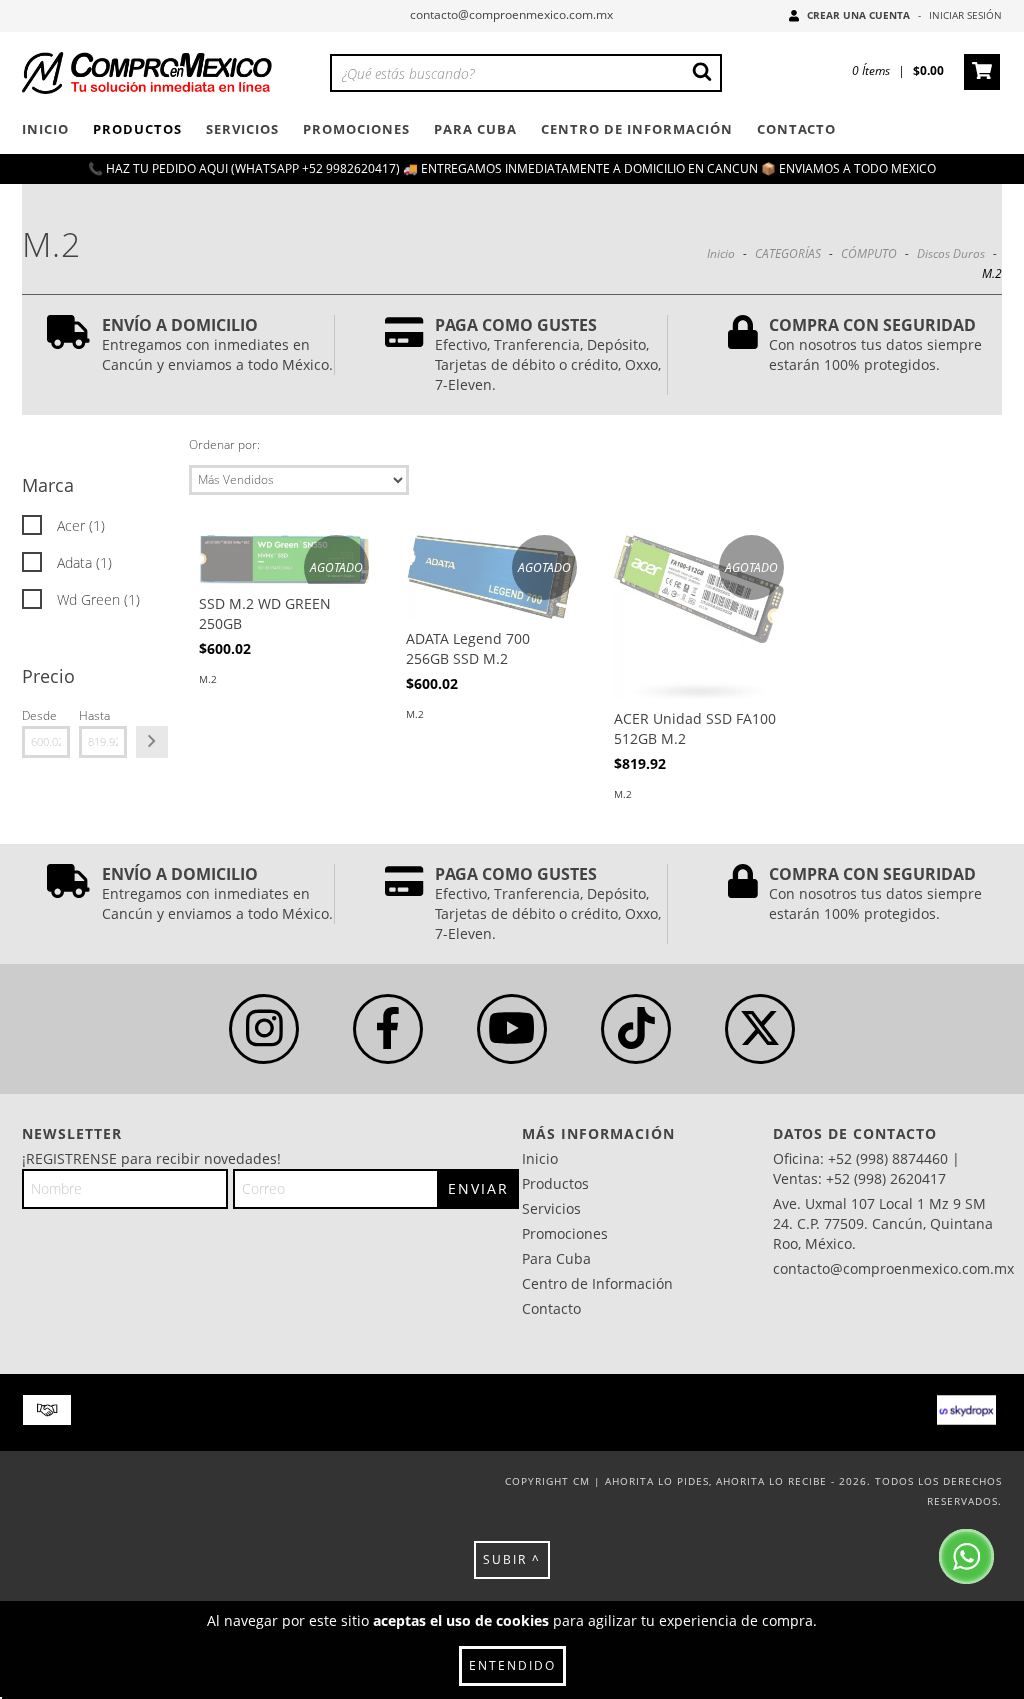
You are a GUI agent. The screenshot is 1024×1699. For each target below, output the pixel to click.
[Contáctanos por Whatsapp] (966, 1559)
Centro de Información (637, 129)
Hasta (94, 715)
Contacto (796, 129)
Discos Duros (951, 253)
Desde (39, 715)
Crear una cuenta (858, 15)
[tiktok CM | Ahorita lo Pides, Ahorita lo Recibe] (636, 1029)
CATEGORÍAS (788, 253)
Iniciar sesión (965, 15)
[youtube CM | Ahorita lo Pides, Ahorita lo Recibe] (512, 1029)
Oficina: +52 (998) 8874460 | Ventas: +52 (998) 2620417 (866, 1168)
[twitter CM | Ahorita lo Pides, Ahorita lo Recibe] (760, 1029)
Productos (137, 129)
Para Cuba (475, 129)
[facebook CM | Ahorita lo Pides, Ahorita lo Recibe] (388, 1029)
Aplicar (152, 742)
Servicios (242, 129)
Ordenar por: (224, 444)
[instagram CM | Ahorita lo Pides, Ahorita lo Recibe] (264, 1029)
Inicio (45, 129)
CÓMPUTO (869, 253)
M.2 (208, 679)
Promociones (356, 129)
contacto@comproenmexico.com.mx (511, 14)
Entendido (512, 1665)
